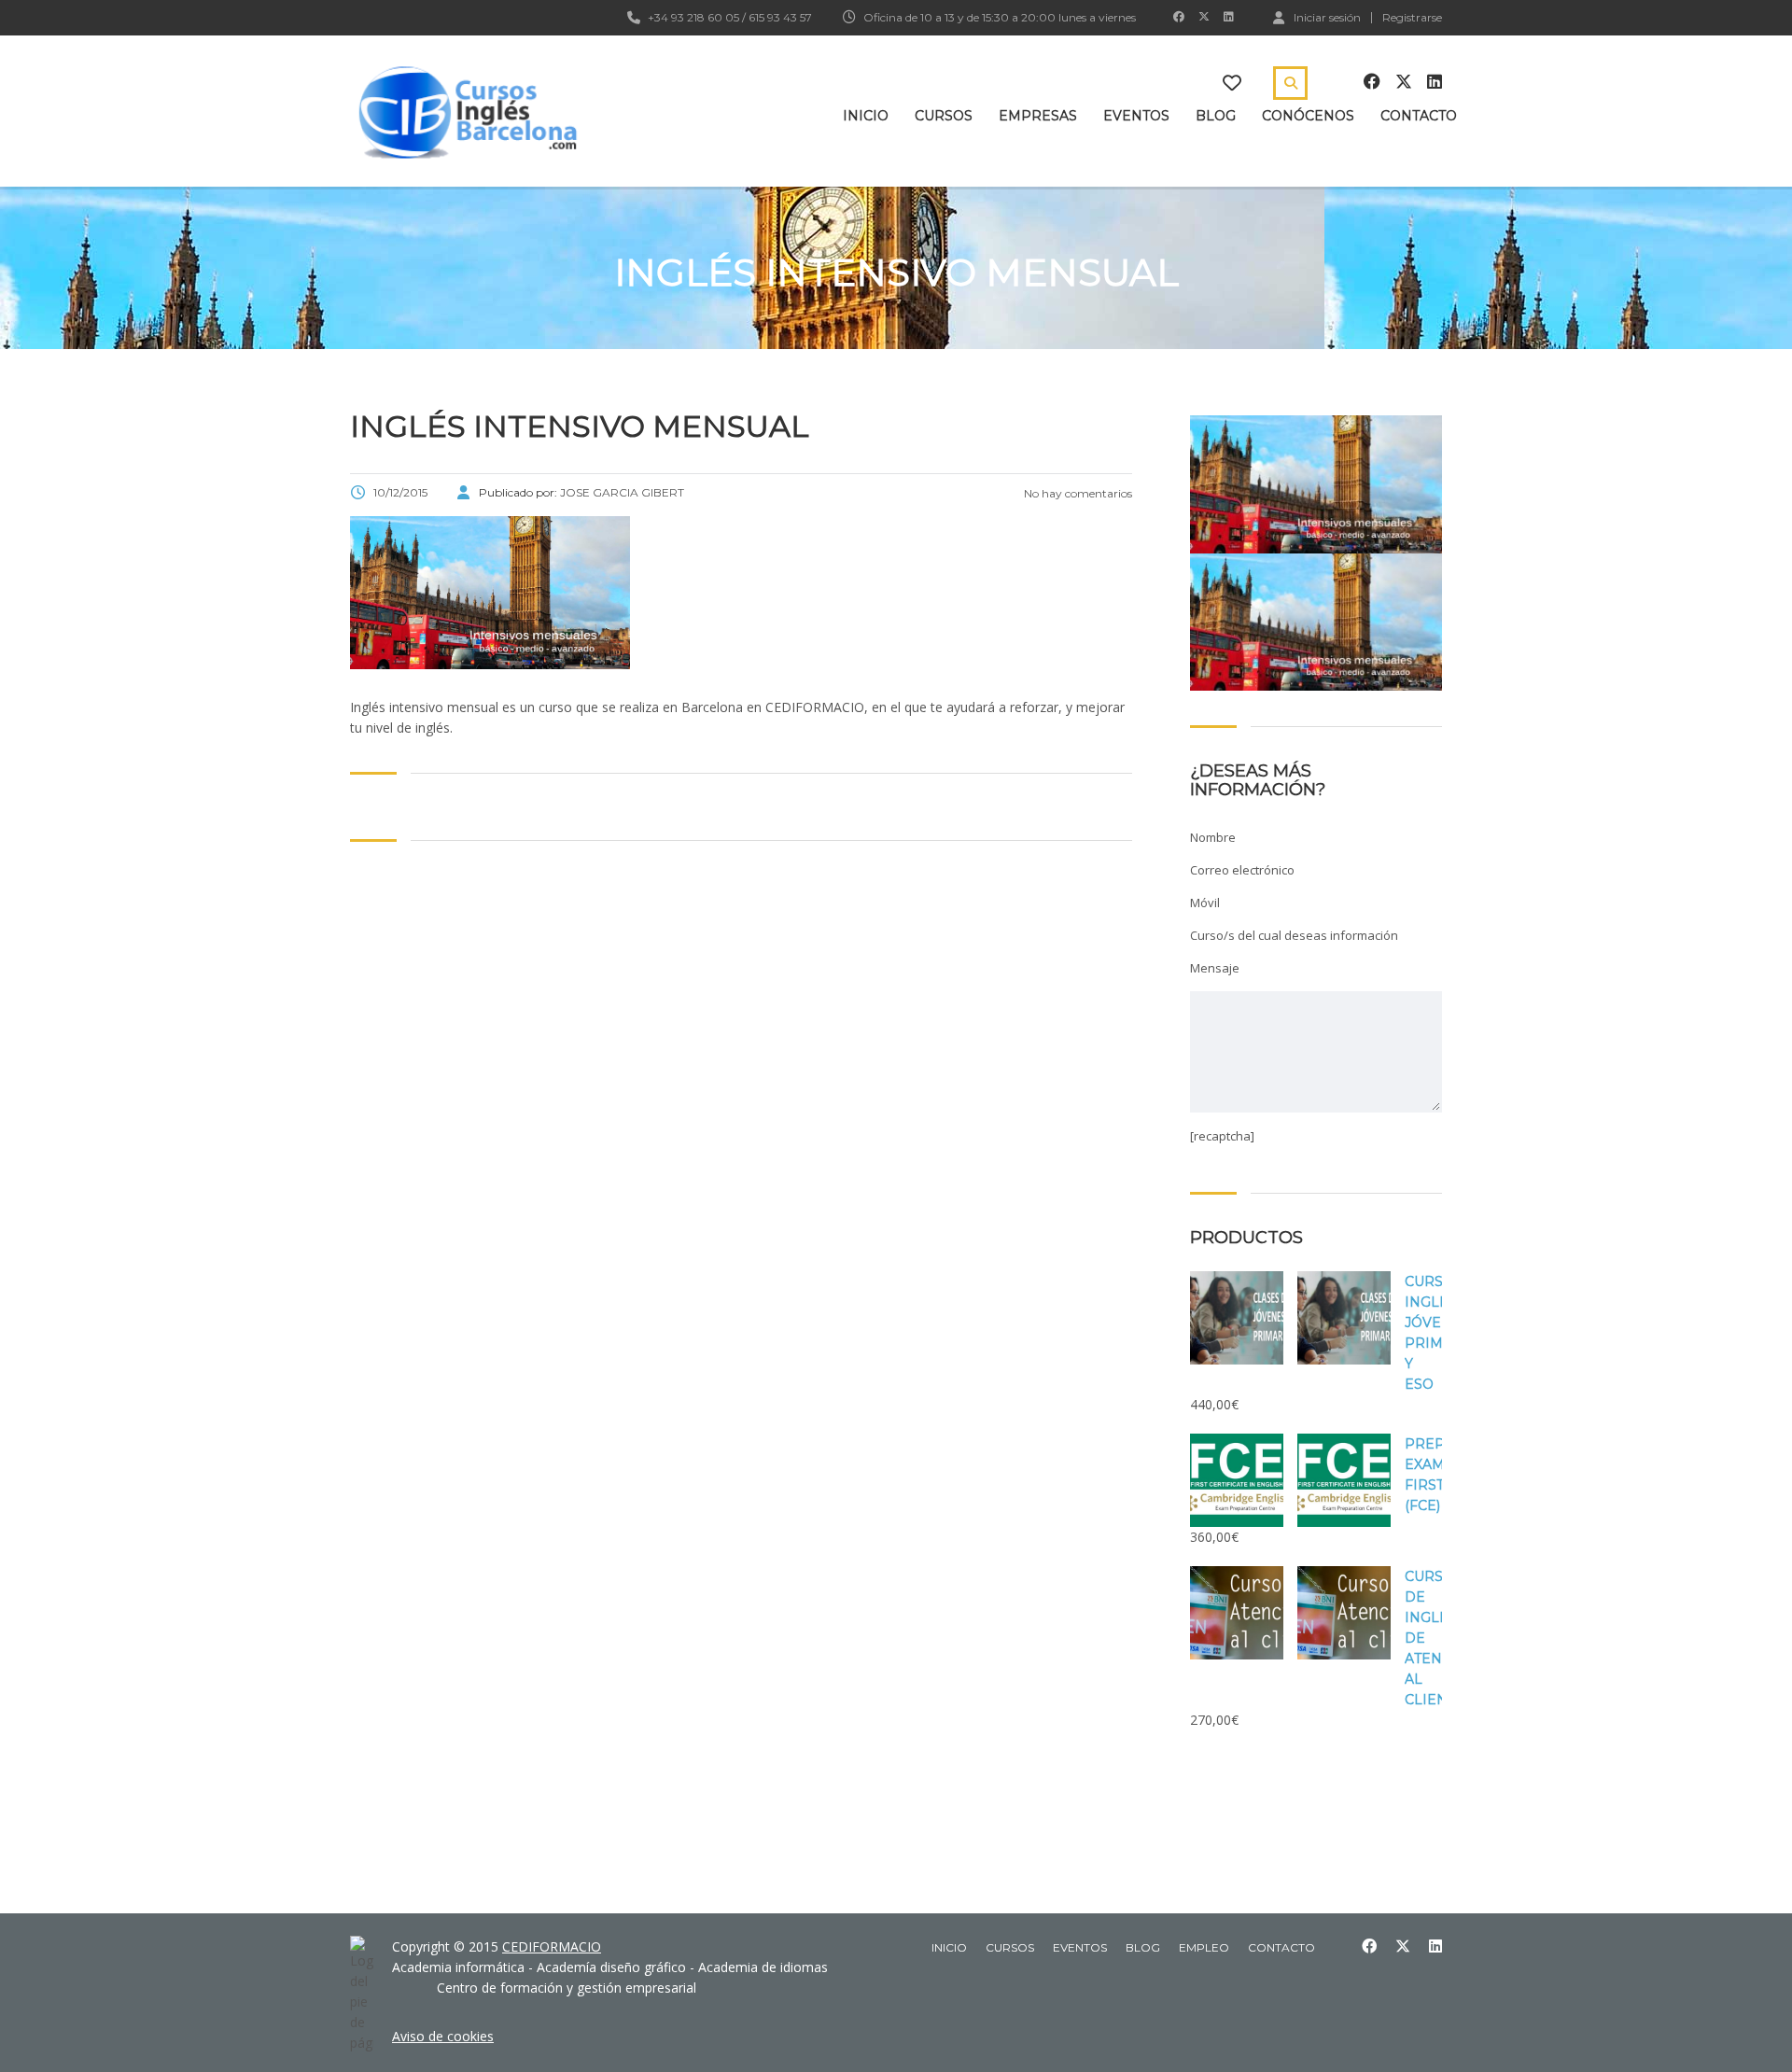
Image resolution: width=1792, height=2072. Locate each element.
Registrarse (1412, 18)
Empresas (1038, 116)
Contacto (1419, 116)
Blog (1216, 116)
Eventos (1136, 116)
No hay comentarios (1077, 493)
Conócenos (1308, 116)
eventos (1080, 1947)
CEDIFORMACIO (552, 1946)
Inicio (866, 116)
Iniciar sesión (1327, 17)
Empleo (1204, 1947)
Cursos (944, 116)
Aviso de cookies (443, 2036)
